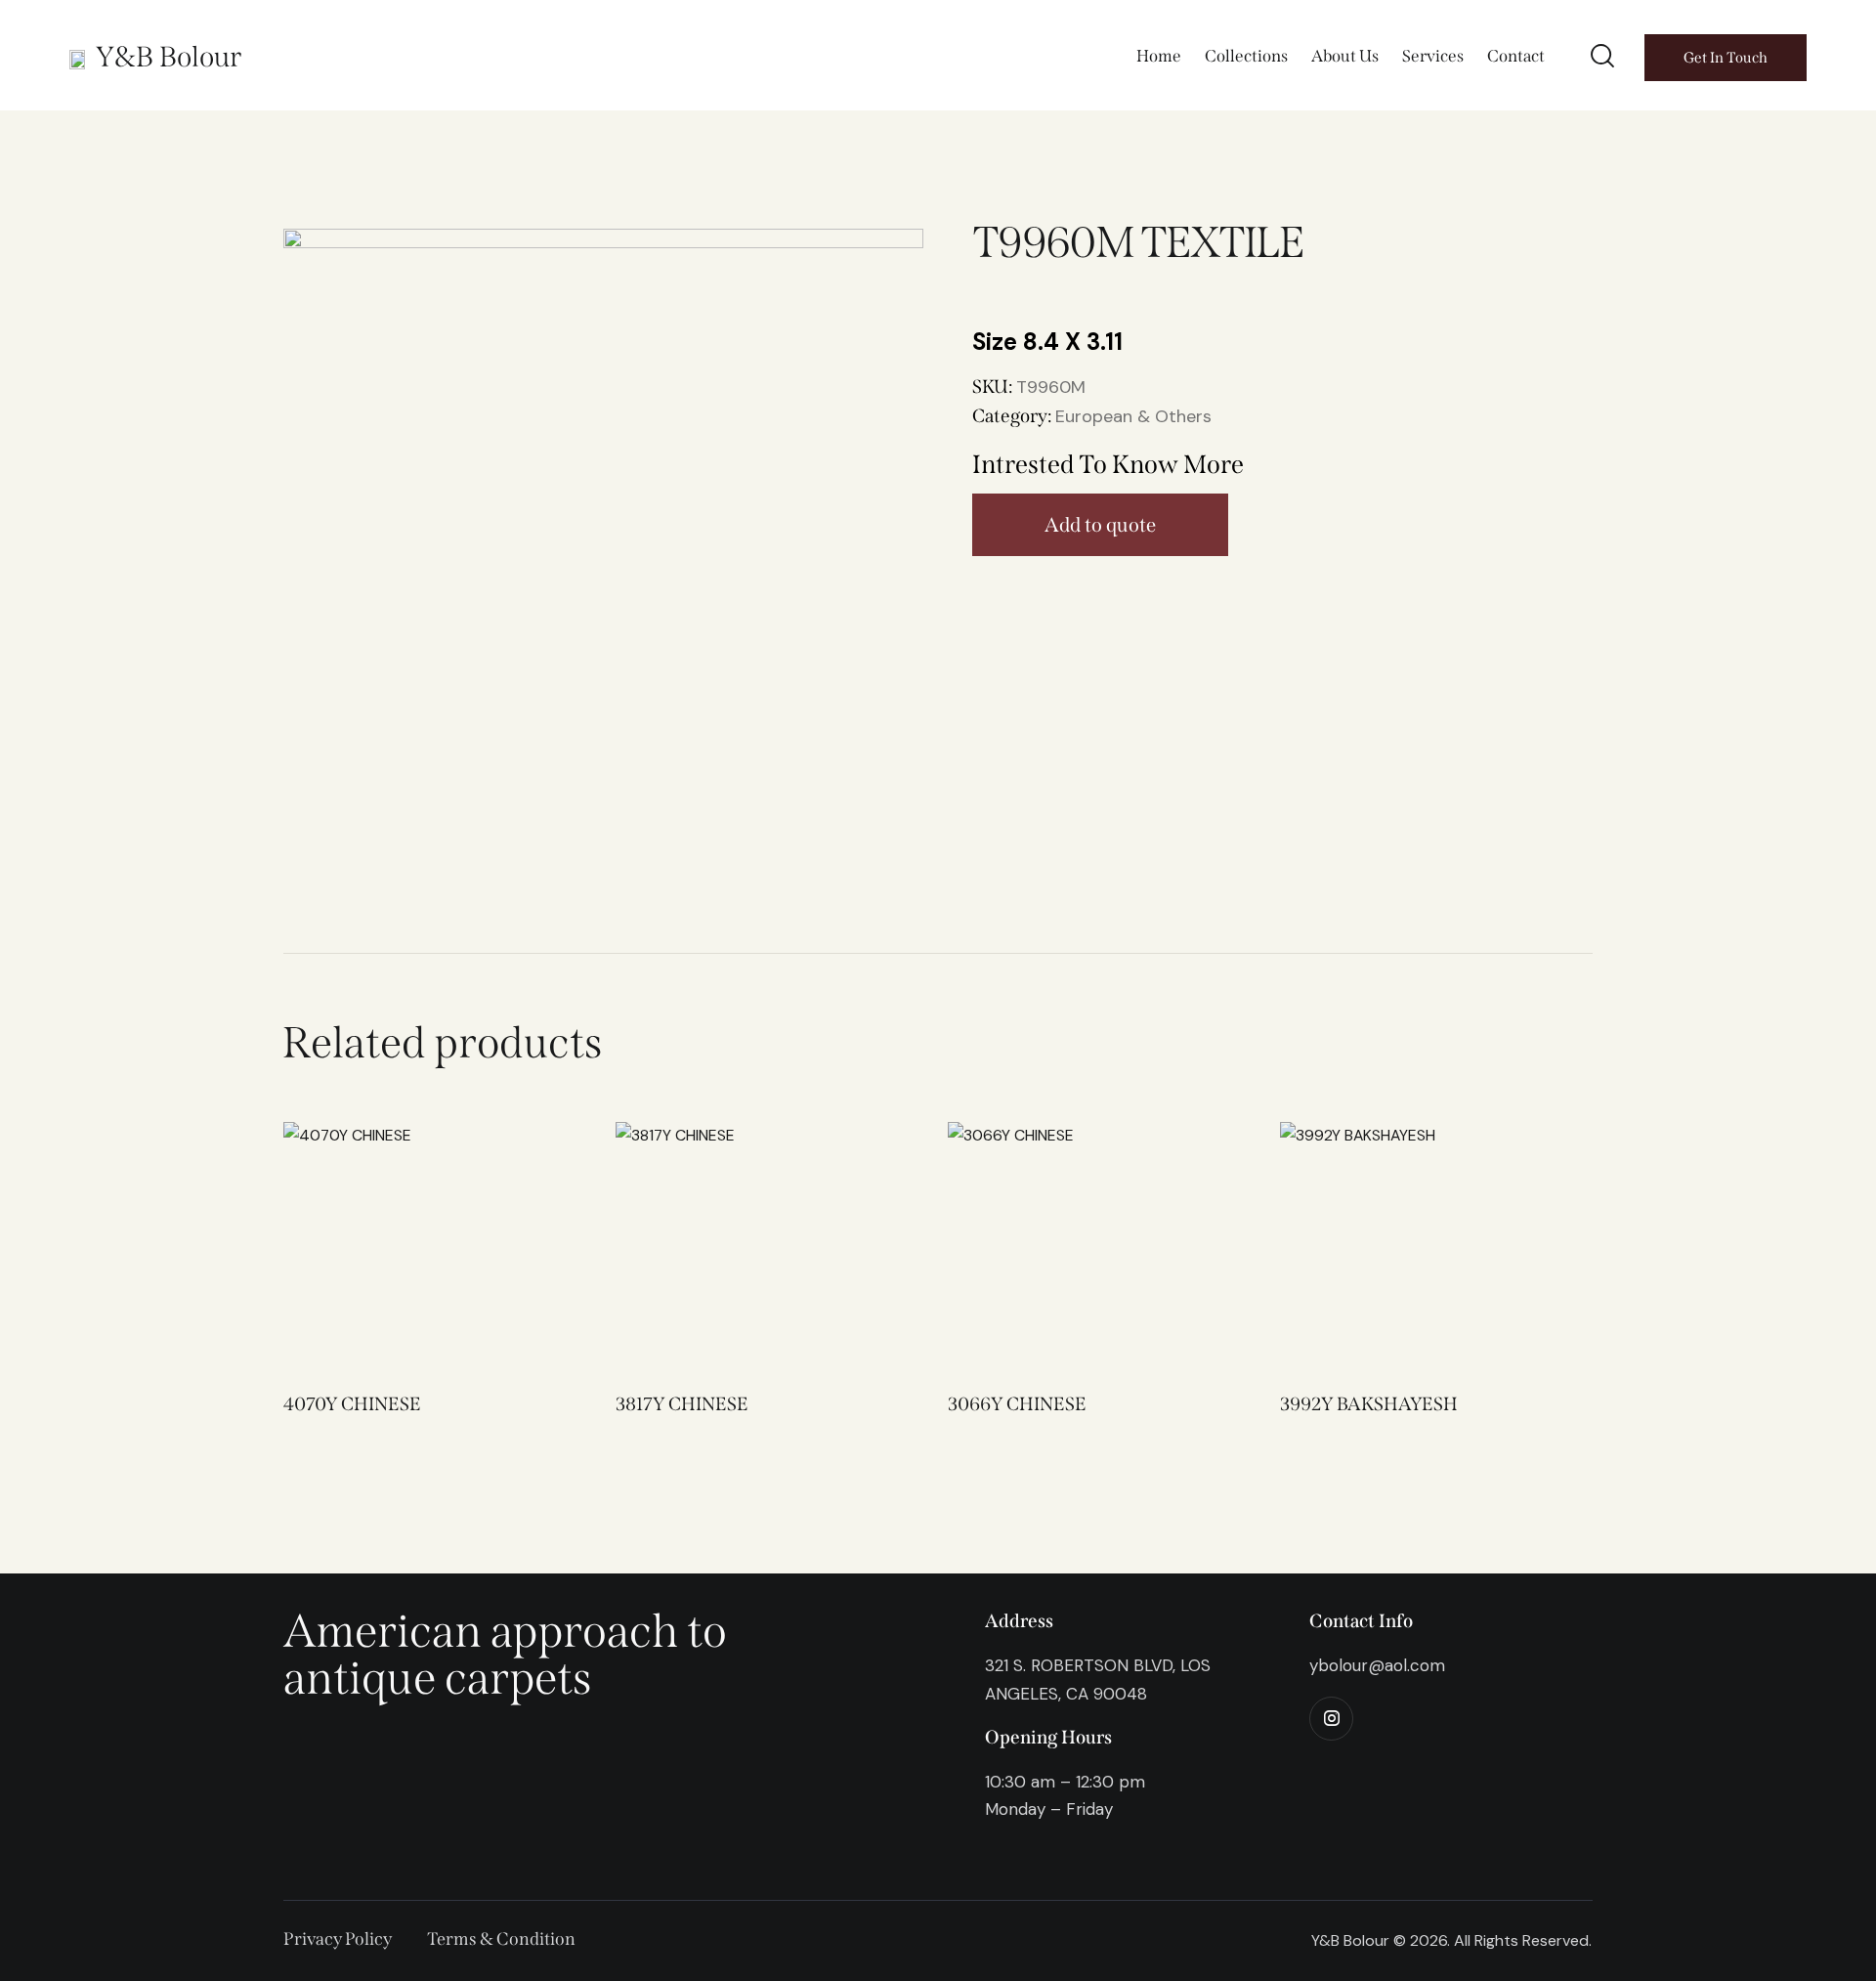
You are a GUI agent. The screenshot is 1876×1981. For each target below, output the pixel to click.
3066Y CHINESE (1017, 1404)
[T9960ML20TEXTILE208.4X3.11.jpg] (603, 505)
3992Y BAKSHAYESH (1369, 1404)
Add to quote (1100, 525)
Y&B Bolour (169, 57)
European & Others (1133, 416)
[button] (398, 1244)
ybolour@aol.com (1377, 1665)
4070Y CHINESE (352, 1404)
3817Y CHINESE (682, 1404)
